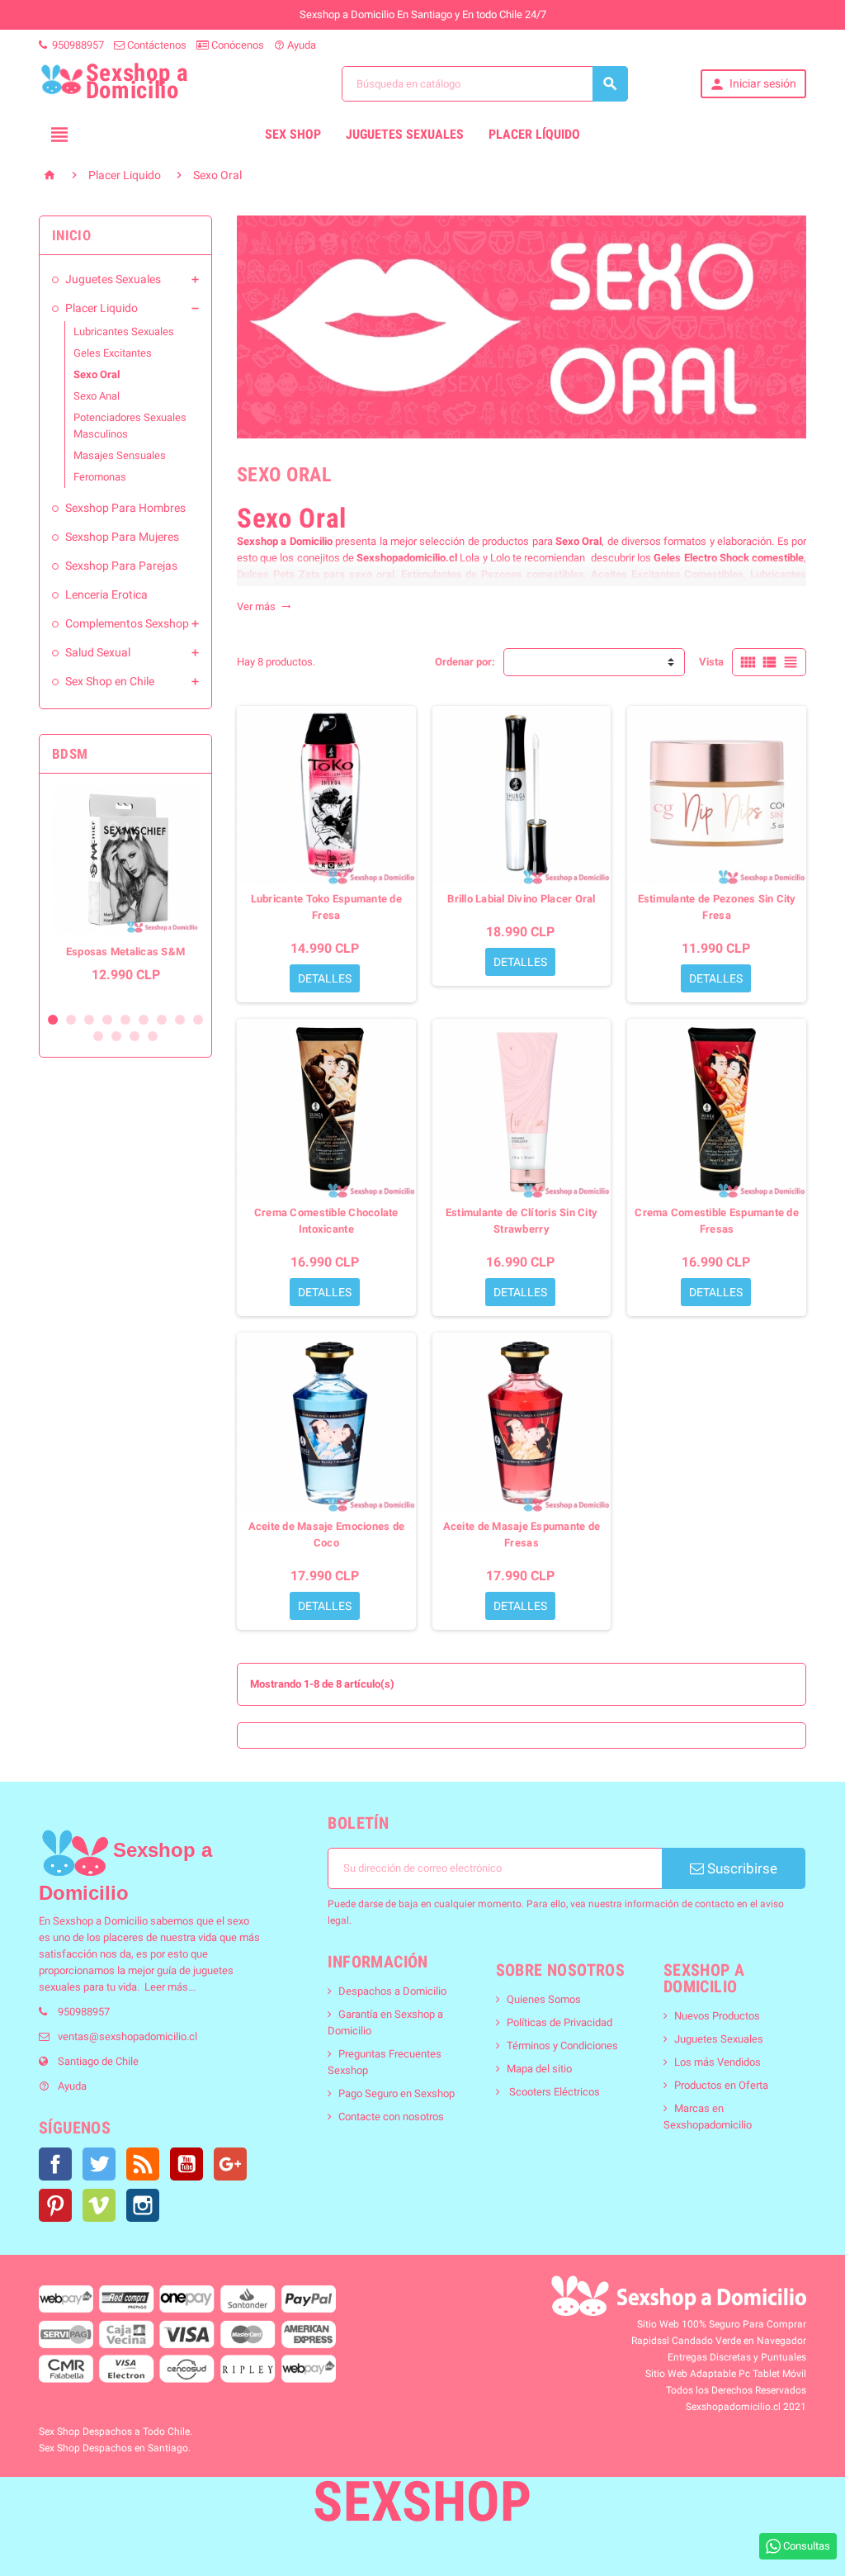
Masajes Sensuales (120, 455)
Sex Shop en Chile (110, 681)
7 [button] (162, 1020)
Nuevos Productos (717, 2016)
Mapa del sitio (539, 2069)
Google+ (230, 2164)
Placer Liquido (101, 308)
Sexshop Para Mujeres (122, 537)
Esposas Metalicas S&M (126, 952)
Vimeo (99, 2205)
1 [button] (53, 1020)
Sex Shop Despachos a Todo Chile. (116, 2432)
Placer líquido (534, 134)
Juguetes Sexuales (405, 134)
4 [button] (107, 1020)
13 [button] (153, 1036)
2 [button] (71, 1020)
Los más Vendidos (718, 2062)
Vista (711, 662)
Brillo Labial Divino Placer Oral (521, 899)
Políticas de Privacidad (559, 2022)
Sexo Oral (97, 374)
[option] (125, 893)
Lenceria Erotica (106, 594)
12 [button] (135, 1036)
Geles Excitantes (113, 353)
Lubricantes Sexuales (124, 331)
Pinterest (55, 2205)
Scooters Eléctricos (553, 2092)
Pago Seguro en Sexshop (397, 2093)
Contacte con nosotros (391, 2117)
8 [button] (180, 1020)
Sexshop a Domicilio (285, 541)
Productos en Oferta (721, 2085)
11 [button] (116, 1036)
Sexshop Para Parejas (121, 566)
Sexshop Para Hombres (125, 508)
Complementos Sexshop (127, 623)
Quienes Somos (544, 1999)
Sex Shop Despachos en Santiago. (115, 2448)
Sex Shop (293, 134)
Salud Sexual (98, 652)
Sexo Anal (97, 396)
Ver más (264, 606)
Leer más (166, 1987)
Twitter (99, 2164)
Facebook (55, 2164)
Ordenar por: (465, 662)
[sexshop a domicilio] (75, 1853)
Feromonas (100, 477)
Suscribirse (741, 1868)
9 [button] (198, 1020)
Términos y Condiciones (562, 2046)
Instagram (143, 2205)
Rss (143, 2164)
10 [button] (98, 1036)
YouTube (186, 2164)
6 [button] (144, 1020)
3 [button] (89, 1020)
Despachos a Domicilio (392, 1991)
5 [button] (125, 1020)
